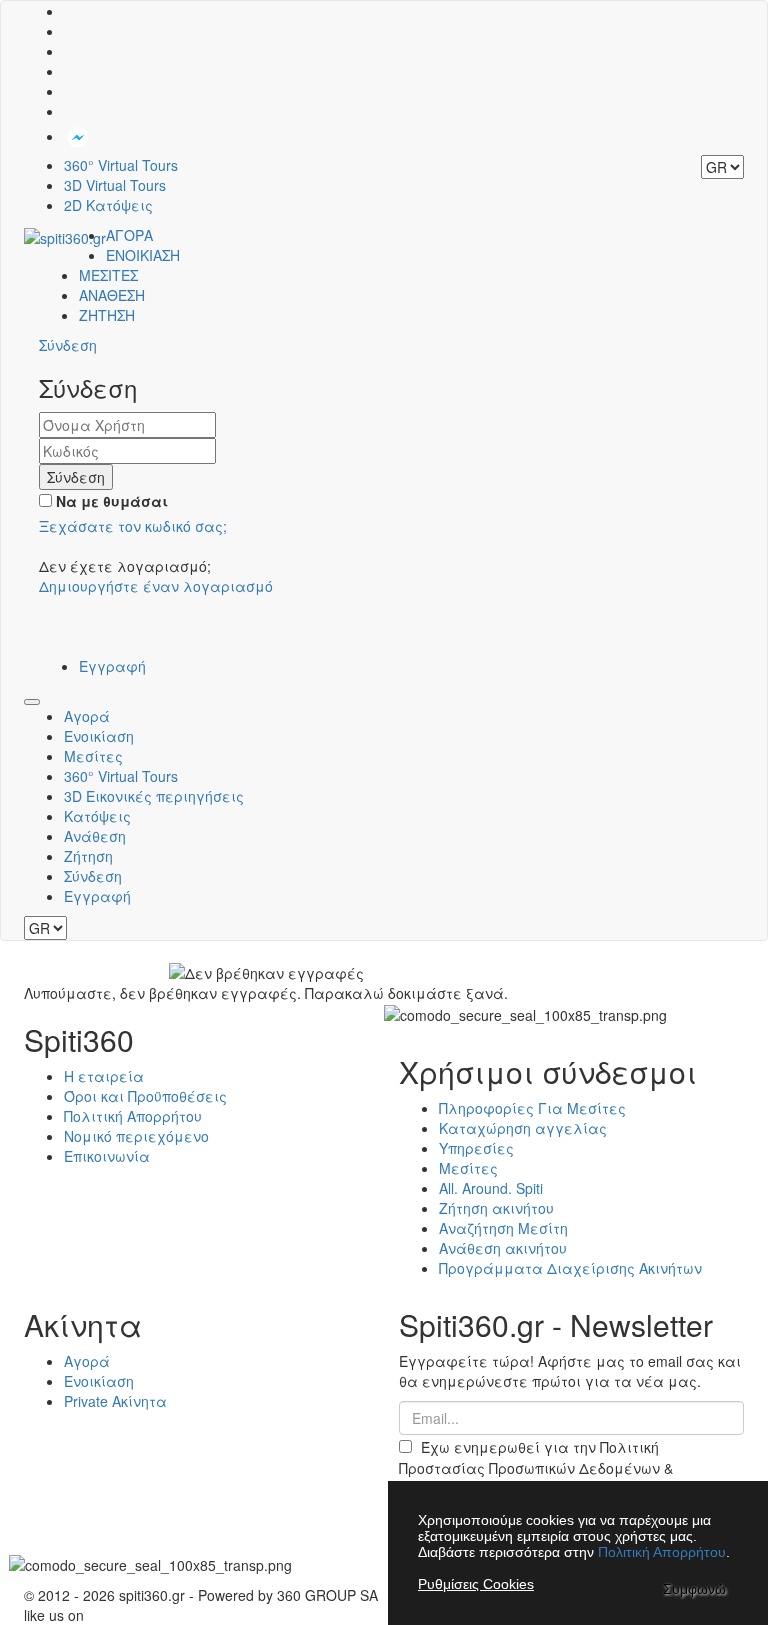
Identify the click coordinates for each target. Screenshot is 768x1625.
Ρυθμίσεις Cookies (476, 1584)
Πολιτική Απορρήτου (133, 1116)
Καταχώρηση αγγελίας (523, 1128)
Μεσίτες (93, 756)
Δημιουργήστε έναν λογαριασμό (156, 586)
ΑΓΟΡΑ (129, 235)
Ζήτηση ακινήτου (496, 1208)
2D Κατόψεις (108, 205)
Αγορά (87, 716)
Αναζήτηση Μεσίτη (503, 1228)
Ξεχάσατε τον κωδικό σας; (133, 526)
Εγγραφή (112, 666)
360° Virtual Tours (121, 165)
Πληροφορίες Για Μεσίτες (532, 1108)
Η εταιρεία (104, 1076)
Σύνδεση (93, 876)
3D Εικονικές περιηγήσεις (154, 796)
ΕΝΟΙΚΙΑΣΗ (143, 255)
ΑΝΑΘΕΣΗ (112, 295)
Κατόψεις (97, 816)
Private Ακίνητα (115, 1401)
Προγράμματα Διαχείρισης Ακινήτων (570, 1268)
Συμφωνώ (694, 1589)
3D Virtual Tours (115, 185)
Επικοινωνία (107, 1156)
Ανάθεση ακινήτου (503, 1248)
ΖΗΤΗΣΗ (107, 315)
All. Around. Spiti (491, 1188)
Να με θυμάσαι (110, 501)
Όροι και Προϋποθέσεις (145, 1096)
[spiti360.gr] (65, 235)
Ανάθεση (95, 836)
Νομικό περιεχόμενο (136, 1136)
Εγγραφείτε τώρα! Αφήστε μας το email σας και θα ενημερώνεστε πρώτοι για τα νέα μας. (570, 1371)
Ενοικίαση (99, 736)
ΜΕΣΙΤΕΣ (108, 275)
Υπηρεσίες (476, 1148)
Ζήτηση (88, 856)
